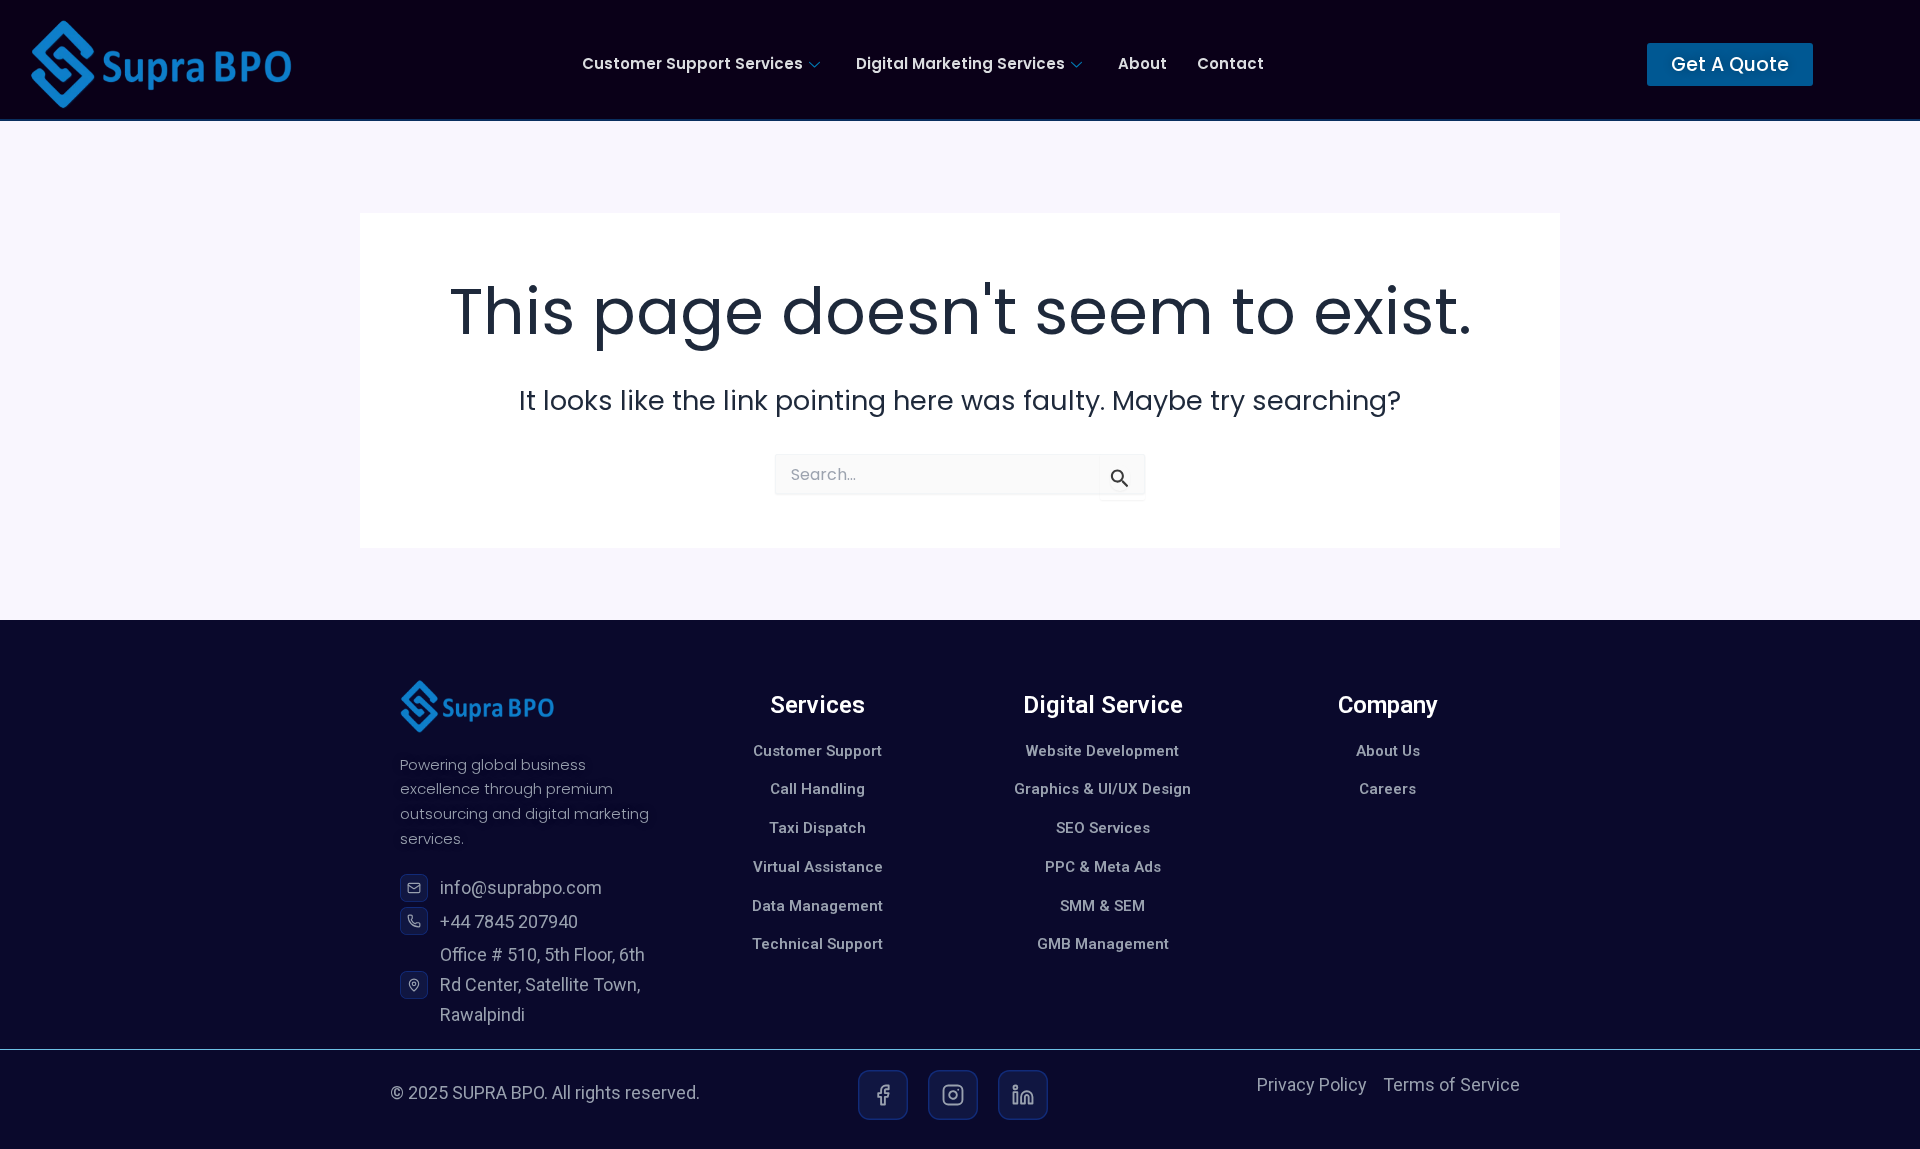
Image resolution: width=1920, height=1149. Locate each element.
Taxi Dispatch (817, 828)
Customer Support (817, 751)
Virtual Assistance (818, 867)
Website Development (1102, 751)
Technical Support (817, 944)
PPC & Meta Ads (1103, 867)
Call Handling (817, 789)
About (1142, 63)
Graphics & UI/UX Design (1102, 789)
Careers (1387, 789)
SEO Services (1103, 828)
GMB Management (1103, 944)
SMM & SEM (1102, 906)
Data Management (817, 906)
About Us (1388, 751)
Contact (1230, 63)
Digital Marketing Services (960, 63)
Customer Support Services (692, 63)
